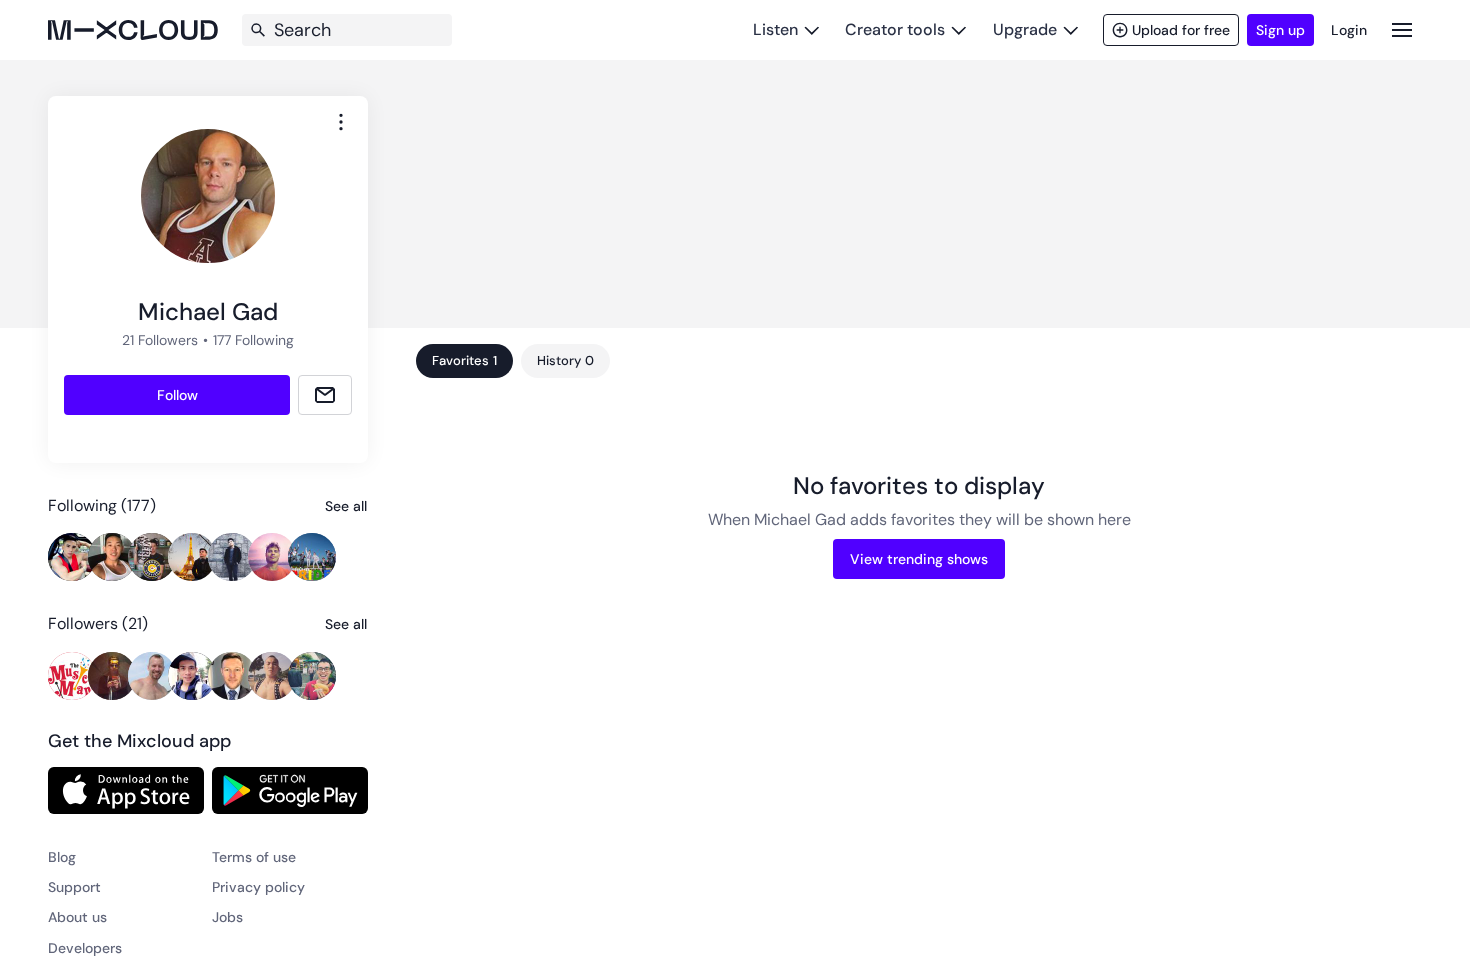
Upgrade (1025, 29)
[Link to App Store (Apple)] (126, 790)
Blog (62, 857)
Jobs (227, 917)
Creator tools (895, 29)
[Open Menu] (1402, 29)
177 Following (253, 340)
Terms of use (254, 857)
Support (74, 887)
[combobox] (341, 122)
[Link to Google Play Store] (290, 790)
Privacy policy (258, 887)
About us (77, 917)
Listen (775, 29)
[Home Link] (133, 30)
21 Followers (160, 340)
